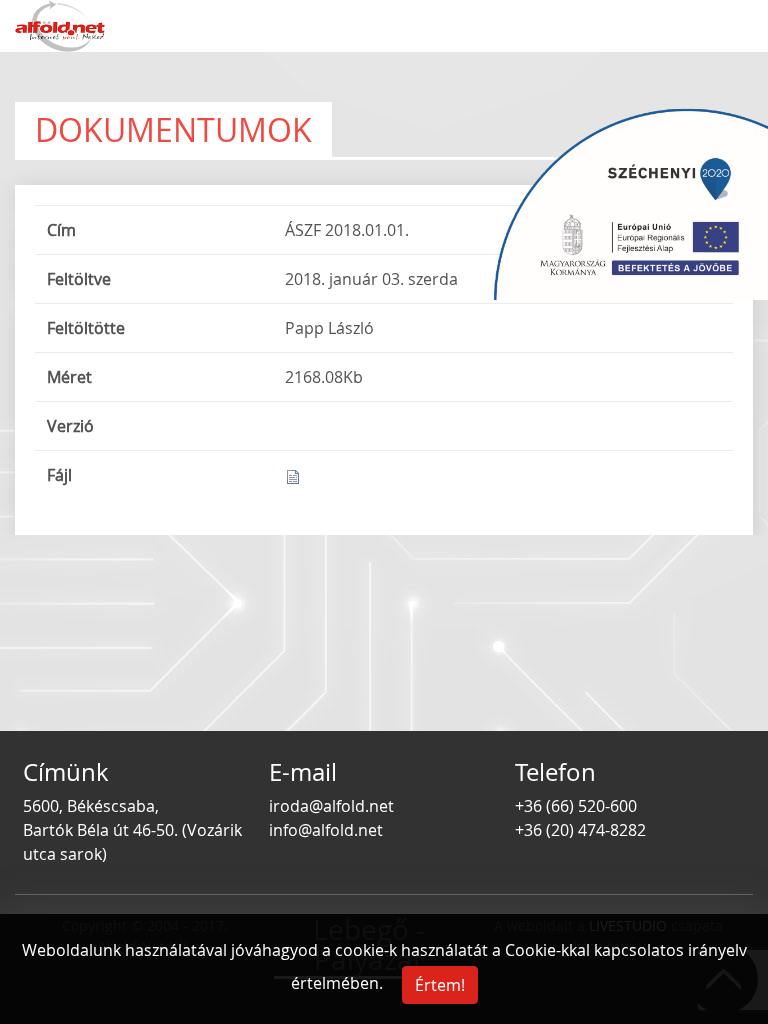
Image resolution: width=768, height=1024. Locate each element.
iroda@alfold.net (331, 806)
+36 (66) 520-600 (576, 806)
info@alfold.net (326, 830)
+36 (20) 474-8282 (580, 830)
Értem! (440, 985)
